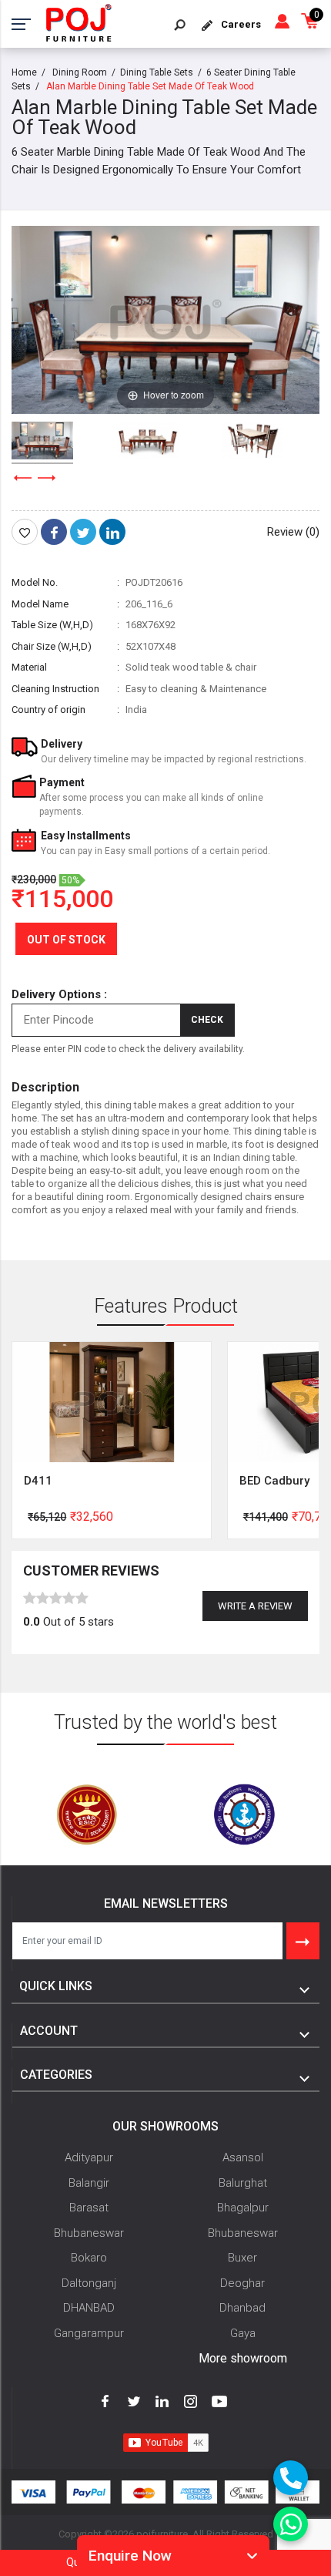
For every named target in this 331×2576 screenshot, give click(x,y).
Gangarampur (89, 2333)
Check (207, 1020)
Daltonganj (89, 2283)
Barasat (89, 2208)
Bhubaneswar (89, 2233)
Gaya (243, 2333)
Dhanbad (242, 2308)
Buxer (242, 2258)
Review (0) (293, 532)
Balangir (89, 2183)
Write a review (255, 1606)
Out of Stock (66, 940)
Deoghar (242, 2283)
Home (24, 72)
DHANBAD (89, 2308)
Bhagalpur (243, 2208)
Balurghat (243, 2183)
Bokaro (89, 2258)
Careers (241, 24)
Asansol (243, 2157)
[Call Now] (291, 2478)
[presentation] (23, 478)
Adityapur (89, 2157)
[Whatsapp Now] (291, 2524)
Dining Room (80, 72)
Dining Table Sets (157, 72)
